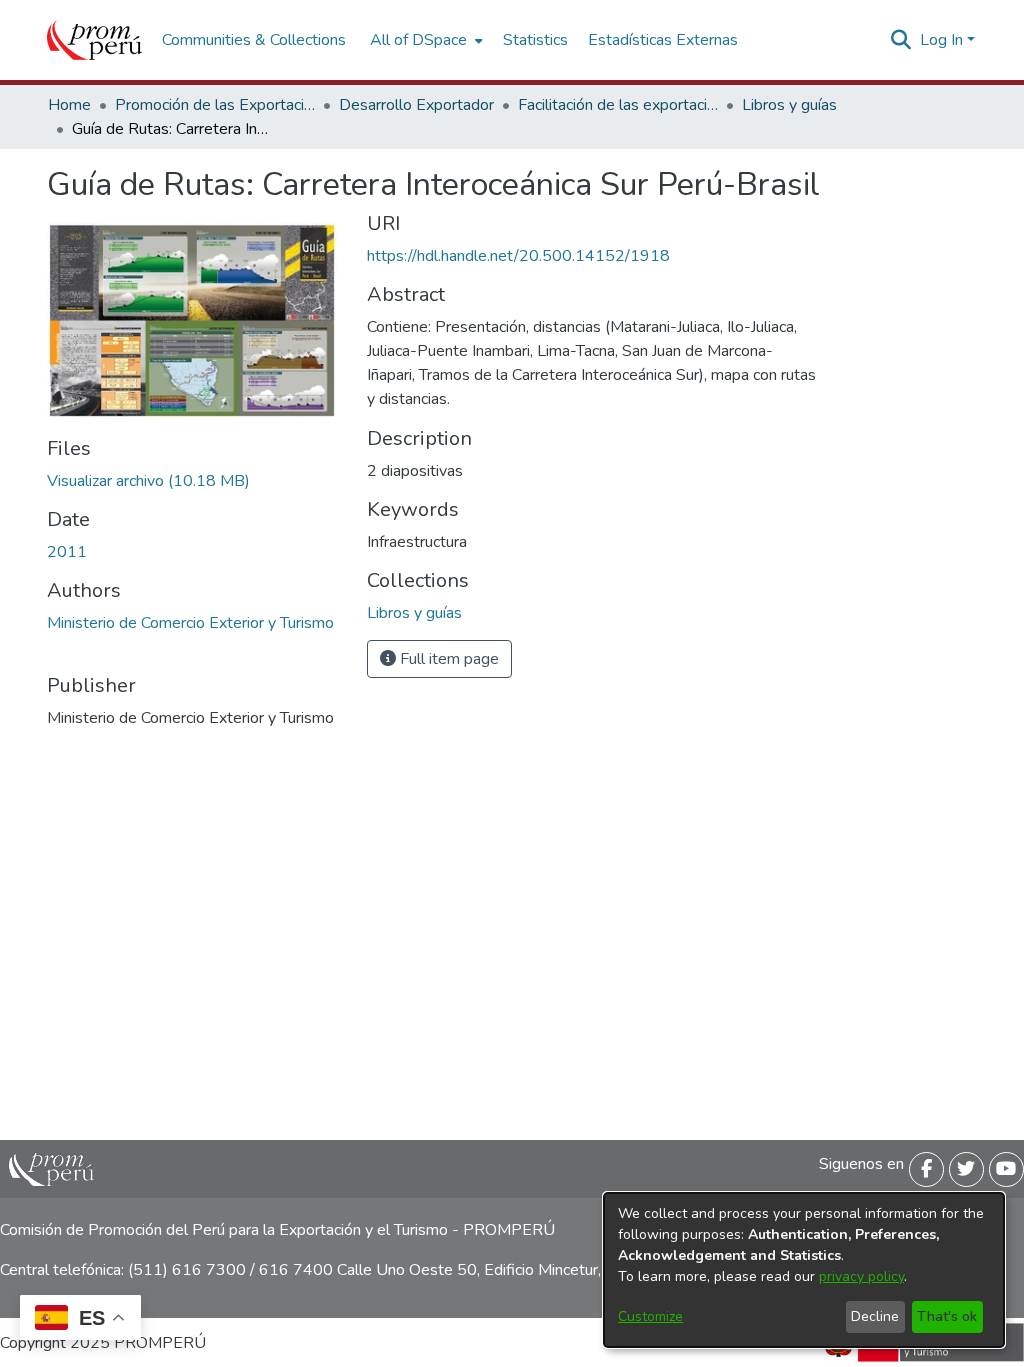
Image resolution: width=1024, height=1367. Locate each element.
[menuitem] (424, 40)
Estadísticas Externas (663, 40)
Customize (650, 1316)
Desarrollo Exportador (416, 105)
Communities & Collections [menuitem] (254, 40)
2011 (67, 552)
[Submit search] (901, 40)
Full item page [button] (447, 659)
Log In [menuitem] (941, 40)
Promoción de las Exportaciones (215, 105)
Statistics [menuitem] (535, 40)
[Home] (94, 40)
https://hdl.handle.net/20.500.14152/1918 (518, 256)
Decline (875, 1316)
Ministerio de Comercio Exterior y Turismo (190, 623)
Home (69, 105)
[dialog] (804, 1270)
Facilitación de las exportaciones (618, 105)
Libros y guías (789, 105)
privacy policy (861, 1276)
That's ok (947, 1316)
